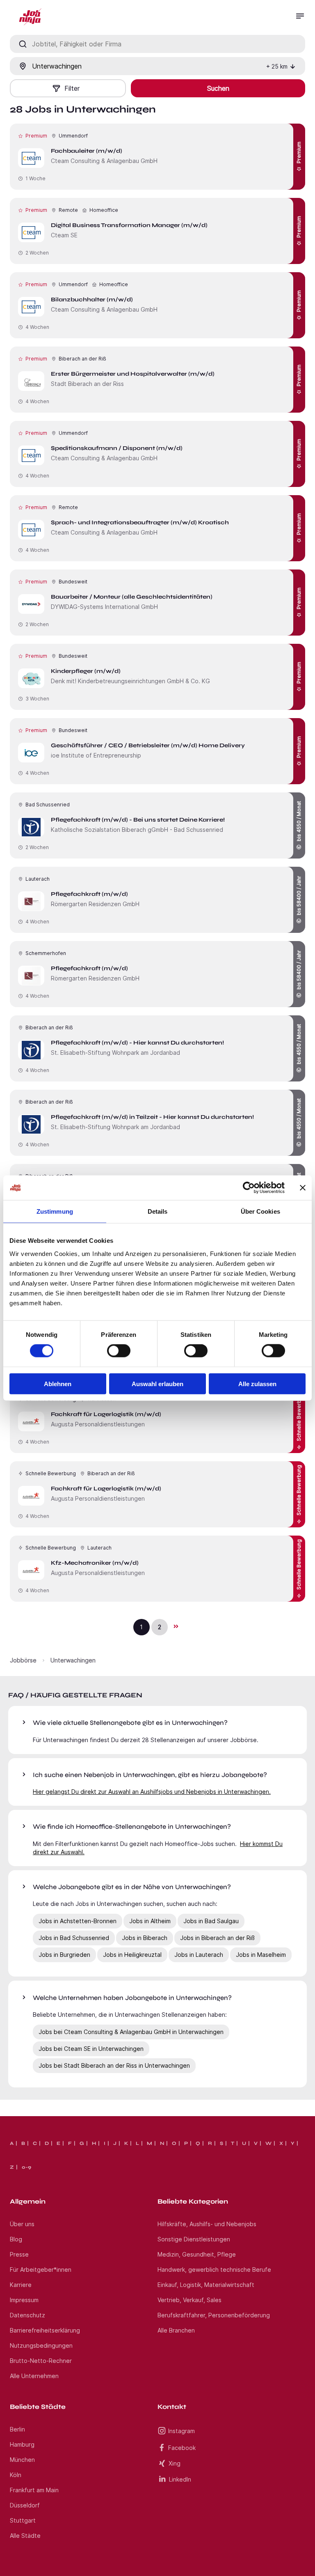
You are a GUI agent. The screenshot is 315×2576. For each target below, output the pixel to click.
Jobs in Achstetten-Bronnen (78, 1921)
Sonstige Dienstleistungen (194, 2239)
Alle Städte (25, 2536)
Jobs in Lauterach (199, 1955)
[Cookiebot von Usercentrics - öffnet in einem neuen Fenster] (249, 1188)
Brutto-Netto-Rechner (41, 2361)
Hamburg (22, 2444)
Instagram (181, 2431)
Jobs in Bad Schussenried (74, 1938)
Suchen (218, 88)
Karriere (21, 2285)
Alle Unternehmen (34, 2376)
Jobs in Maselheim (261, 1955)
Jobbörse (23, 1660)
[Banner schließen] (303, 1188)
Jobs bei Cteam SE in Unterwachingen (91, 2049)
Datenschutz (27, 2315)
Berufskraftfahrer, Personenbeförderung (214, 2315)
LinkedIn (180, 2479)
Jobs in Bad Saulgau (211, 1921)
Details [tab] (158, 1211)
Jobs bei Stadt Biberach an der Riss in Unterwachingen (114, 2065)
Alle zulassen (257, 1383)
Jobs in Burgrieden (64, 1955)
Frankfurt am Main (34, 2490)
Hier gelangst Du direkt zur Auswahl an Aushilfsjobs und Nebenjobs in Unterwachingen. (152, 1792)
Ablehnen (58, 1383)
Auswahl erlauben (157, 1383)
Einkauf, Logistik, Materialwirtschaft (206, 2285)
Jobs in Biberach (145, 1938)
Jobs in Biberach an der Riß (217, 1938)
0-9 (26, 2167)
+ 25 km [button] (277, 66)
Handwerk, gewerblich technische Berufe (214, 2269)
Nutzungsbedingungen (41, 2345)
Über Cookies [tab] (260, 1211)
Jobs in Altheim (150, 1921)
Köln (16, 2475)
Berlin (17, 2429)
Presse (19, 2254)
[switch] (119, 1351)
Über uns (22, 2224)
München (22, 2460)
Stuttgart (23, 2520)
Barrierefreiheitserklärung (45, 2330)
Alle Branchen (176, 2330)
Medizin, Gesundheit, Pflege (197, 2254)
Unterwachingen (73, 1660)
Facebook (182, 2448)
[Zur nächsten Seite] (176, 1626)
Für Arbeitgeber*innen (41, 2269)
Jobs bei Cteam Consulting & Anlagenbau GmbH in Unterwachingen (131, 2032)
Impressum (24, 2300)
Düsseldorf (25, 2505)
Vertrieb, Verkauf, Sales (189, 2300)
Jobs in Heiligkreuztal (132, 1955)
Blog (16, 2239)
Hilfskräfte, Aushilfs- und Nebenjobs (207, 2224)
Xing (175, 2463)
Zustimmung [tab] (55, 1211)
